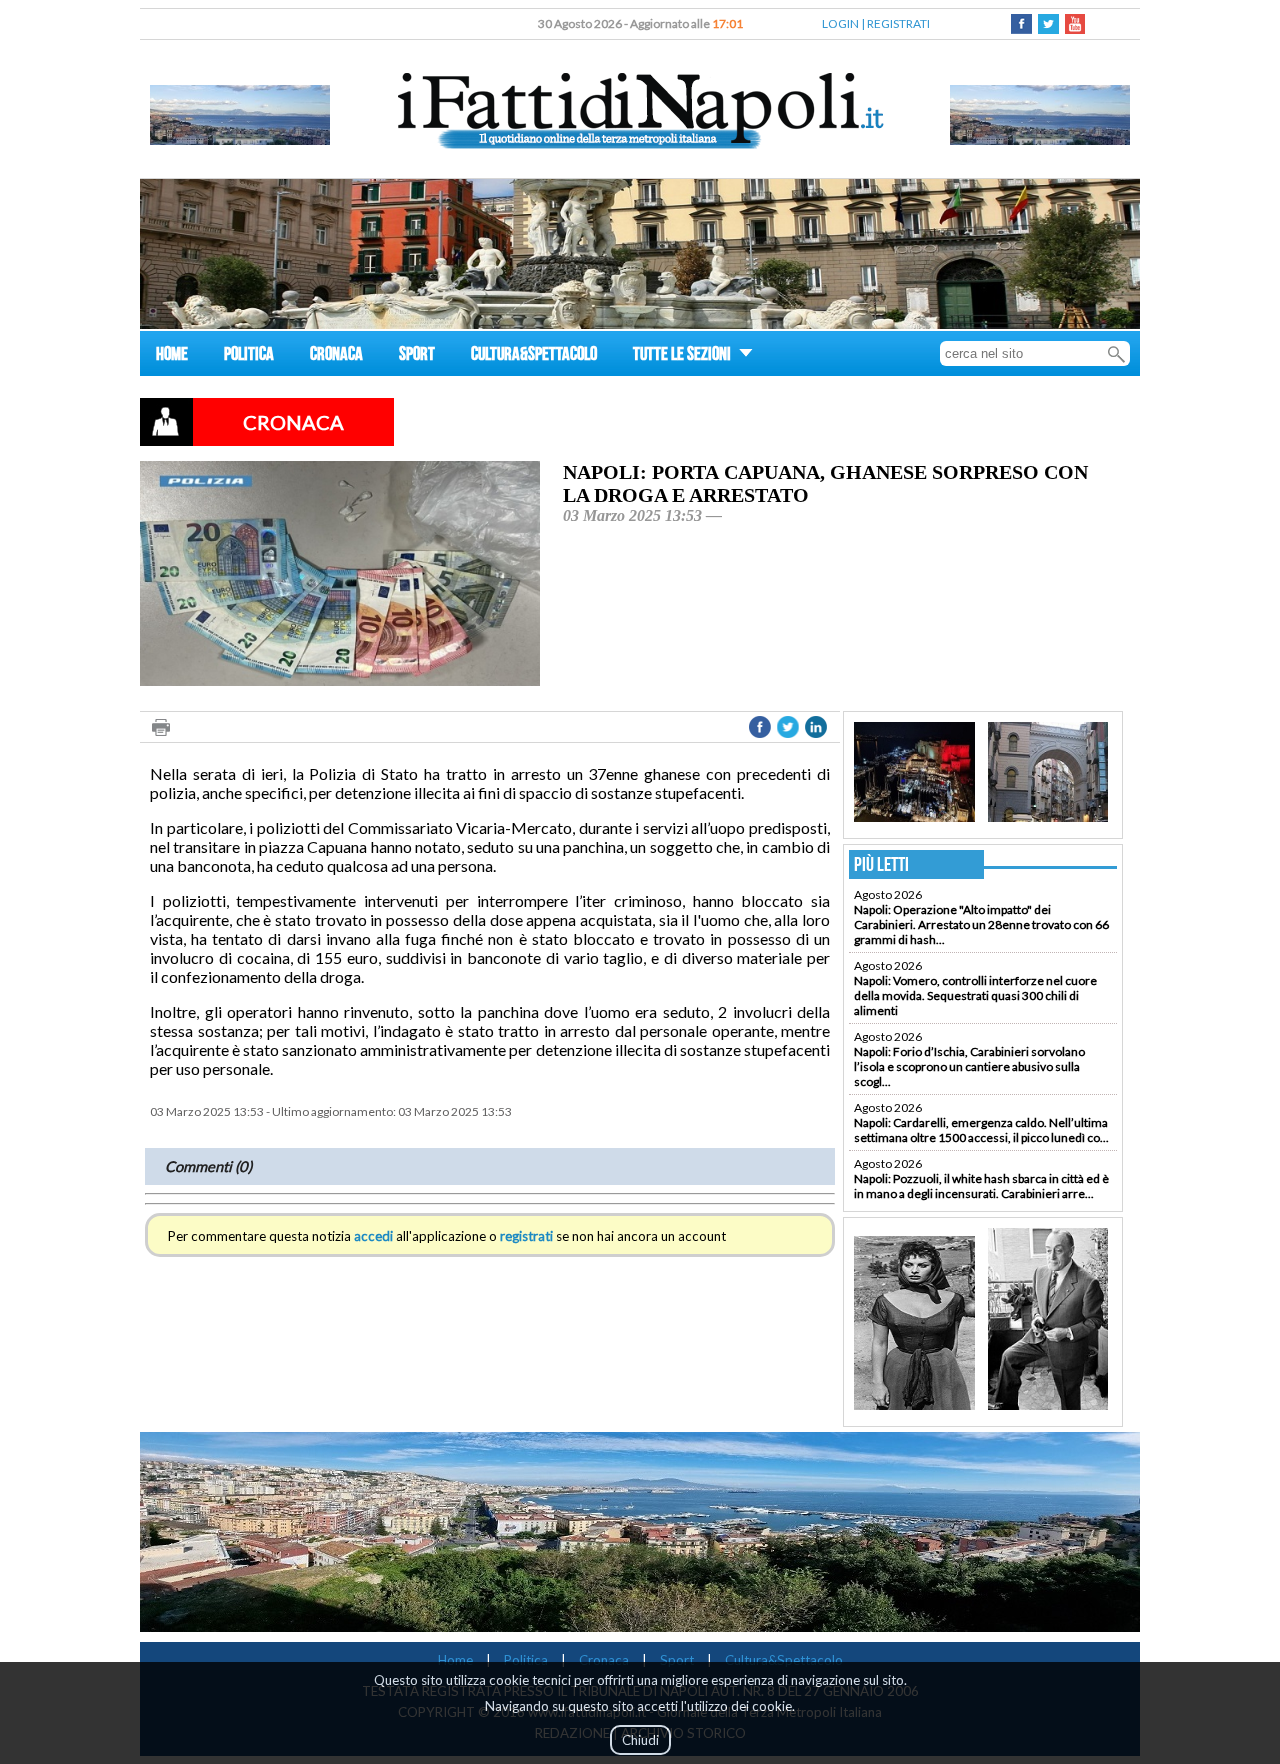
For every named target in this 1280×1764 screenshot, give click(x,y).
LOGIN (840, 23)
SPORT (417, 356)
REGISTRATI (898, 23)
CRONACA (336, 356)
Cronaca (604, 1660)
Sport (677, 1660)
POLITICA (249, 356)
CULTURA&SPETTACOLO (534, 356)
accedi (373, 1236)
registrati (526, 1236)
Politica (526, 1660)
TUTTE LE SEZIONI (683, 356)
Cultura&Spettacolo (784, 1660)
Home (455, 1660)
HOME (172, 356)
